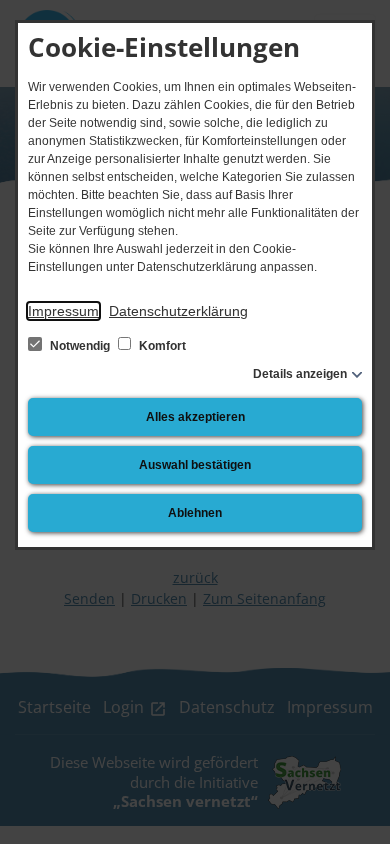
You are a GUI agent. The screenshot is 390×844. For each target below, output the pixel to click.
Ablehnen (195, 513)
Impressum (63, 311)
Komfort (161, 346)
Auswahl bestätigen (195, 465)
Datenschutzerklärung (178, 311)
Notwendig (80, 346)
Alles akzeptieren (195, 417)
